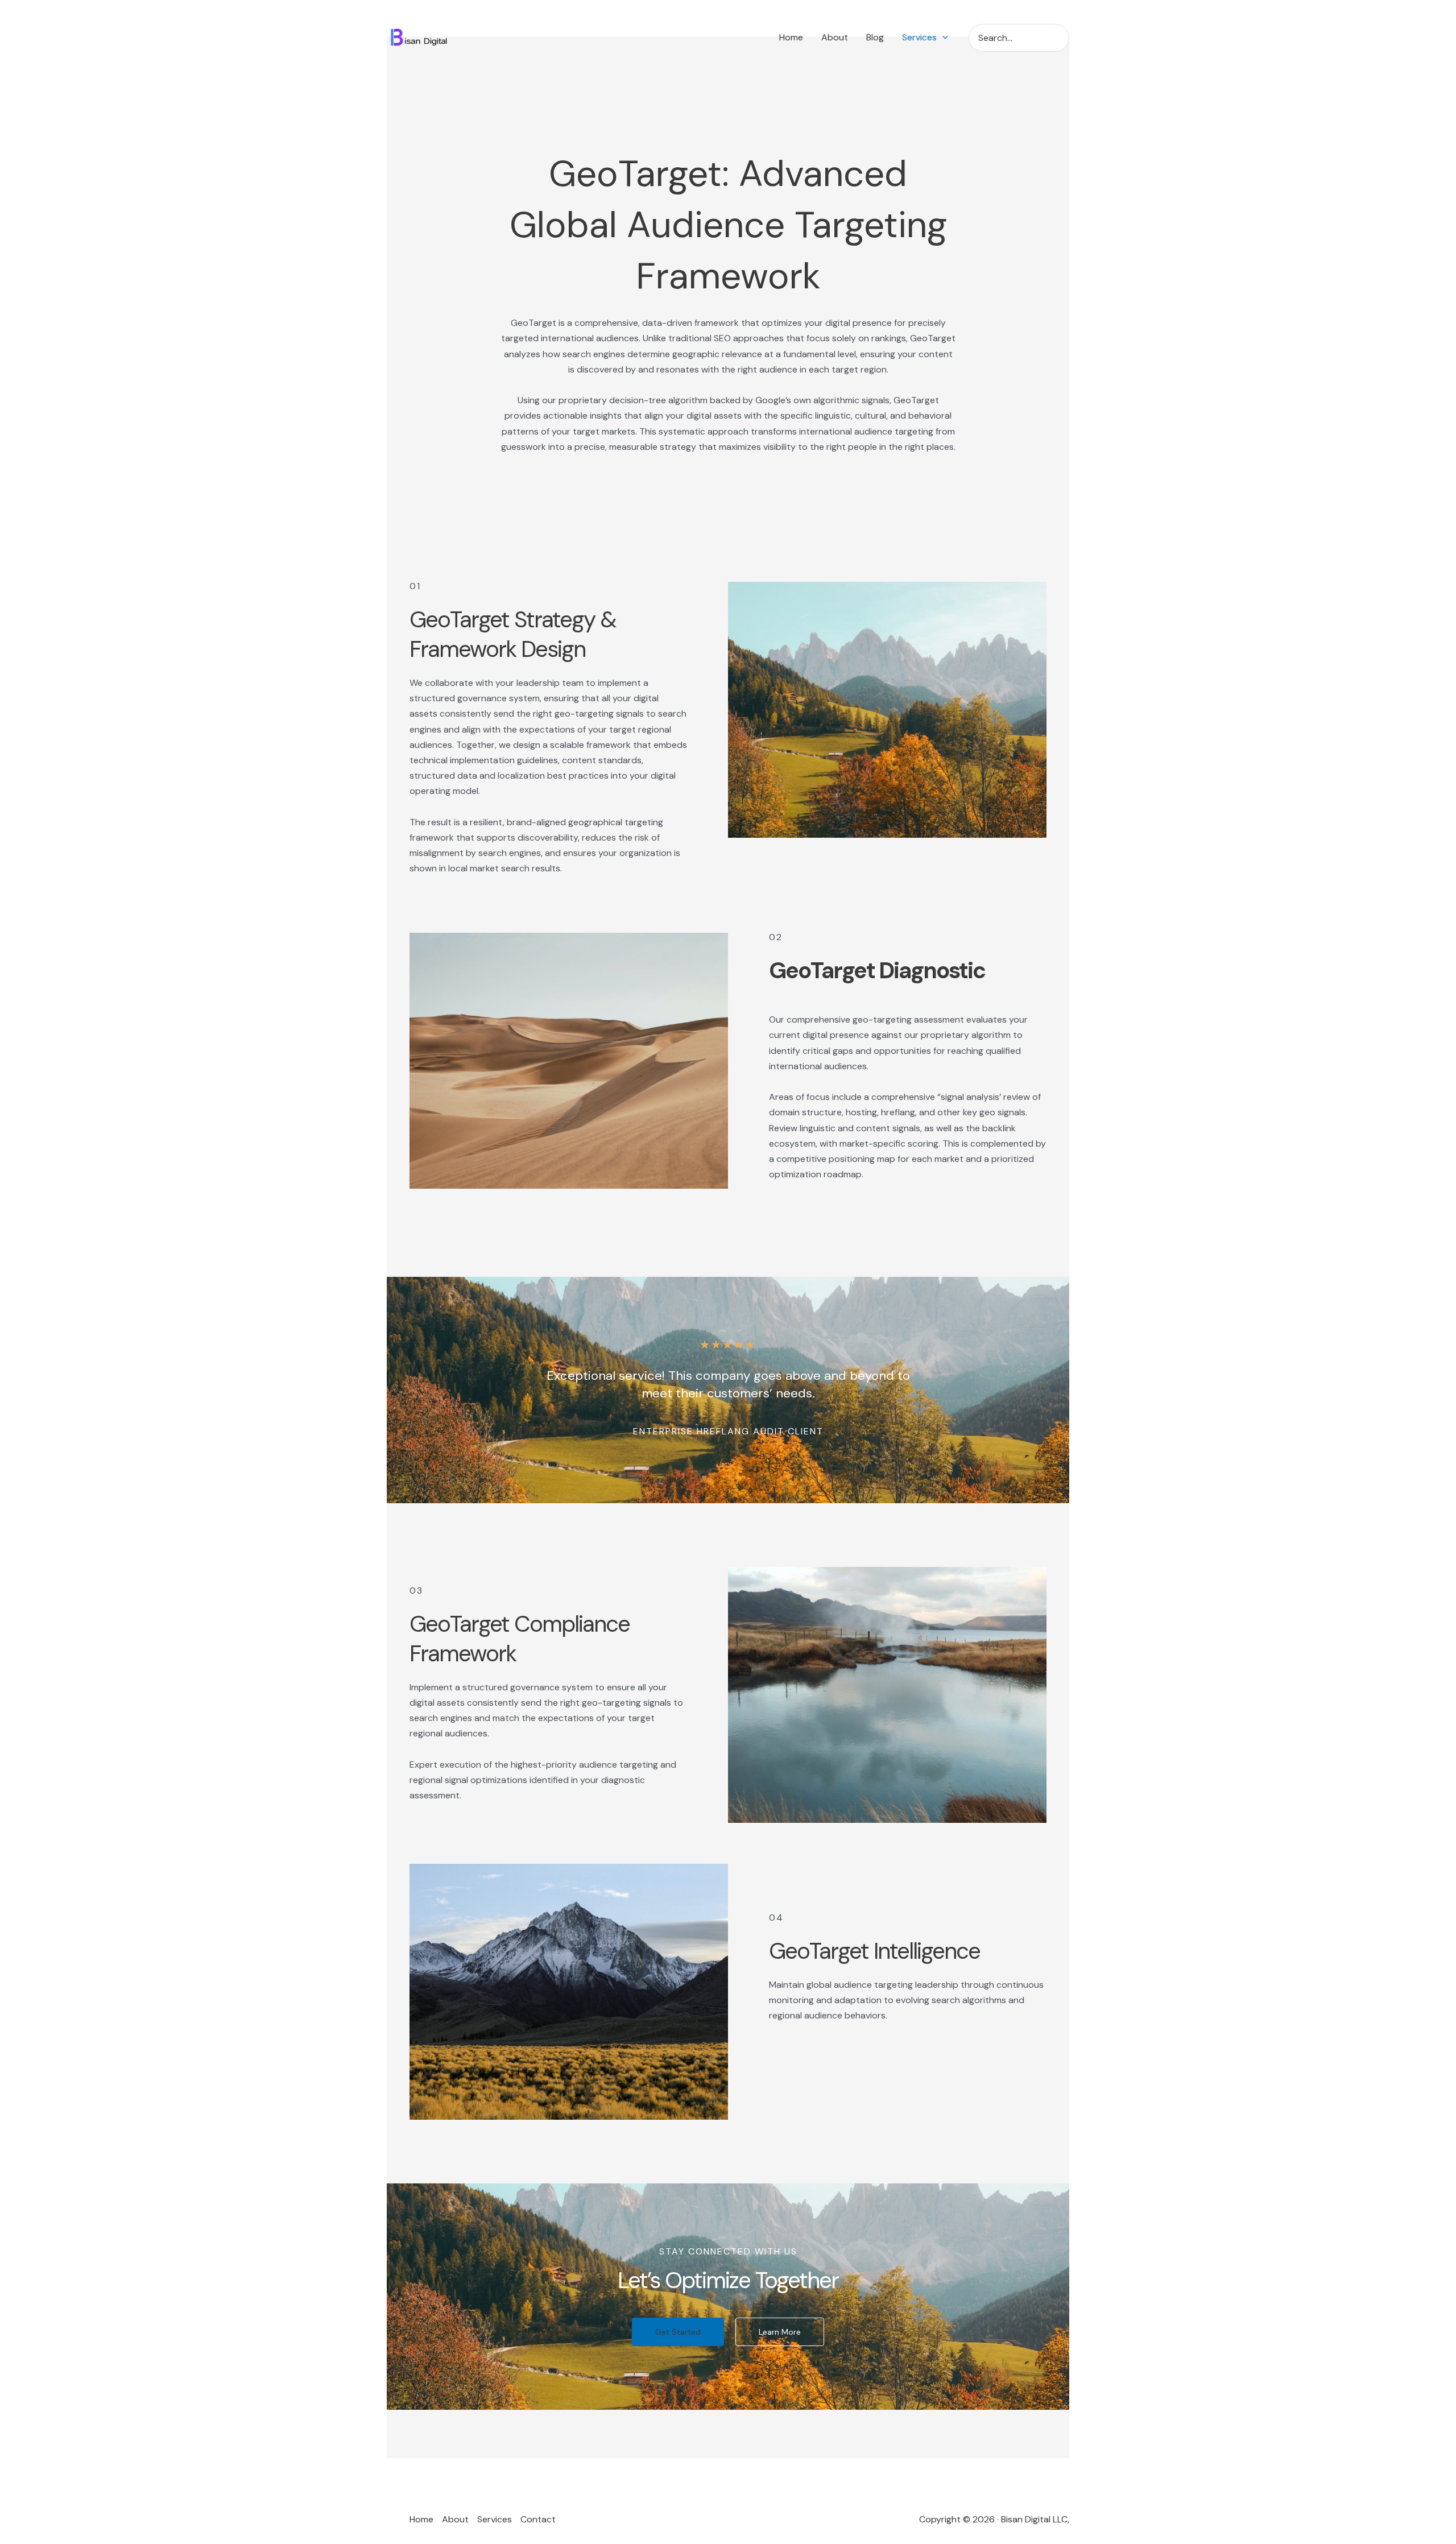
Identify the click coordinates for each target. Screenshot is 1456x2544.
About (455, 2519)
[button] (942, 38)
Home (421, 2519)
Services (495, 2519)
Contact (538, 2519)
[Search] (1064, 38)
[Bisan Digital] (421, 37)
